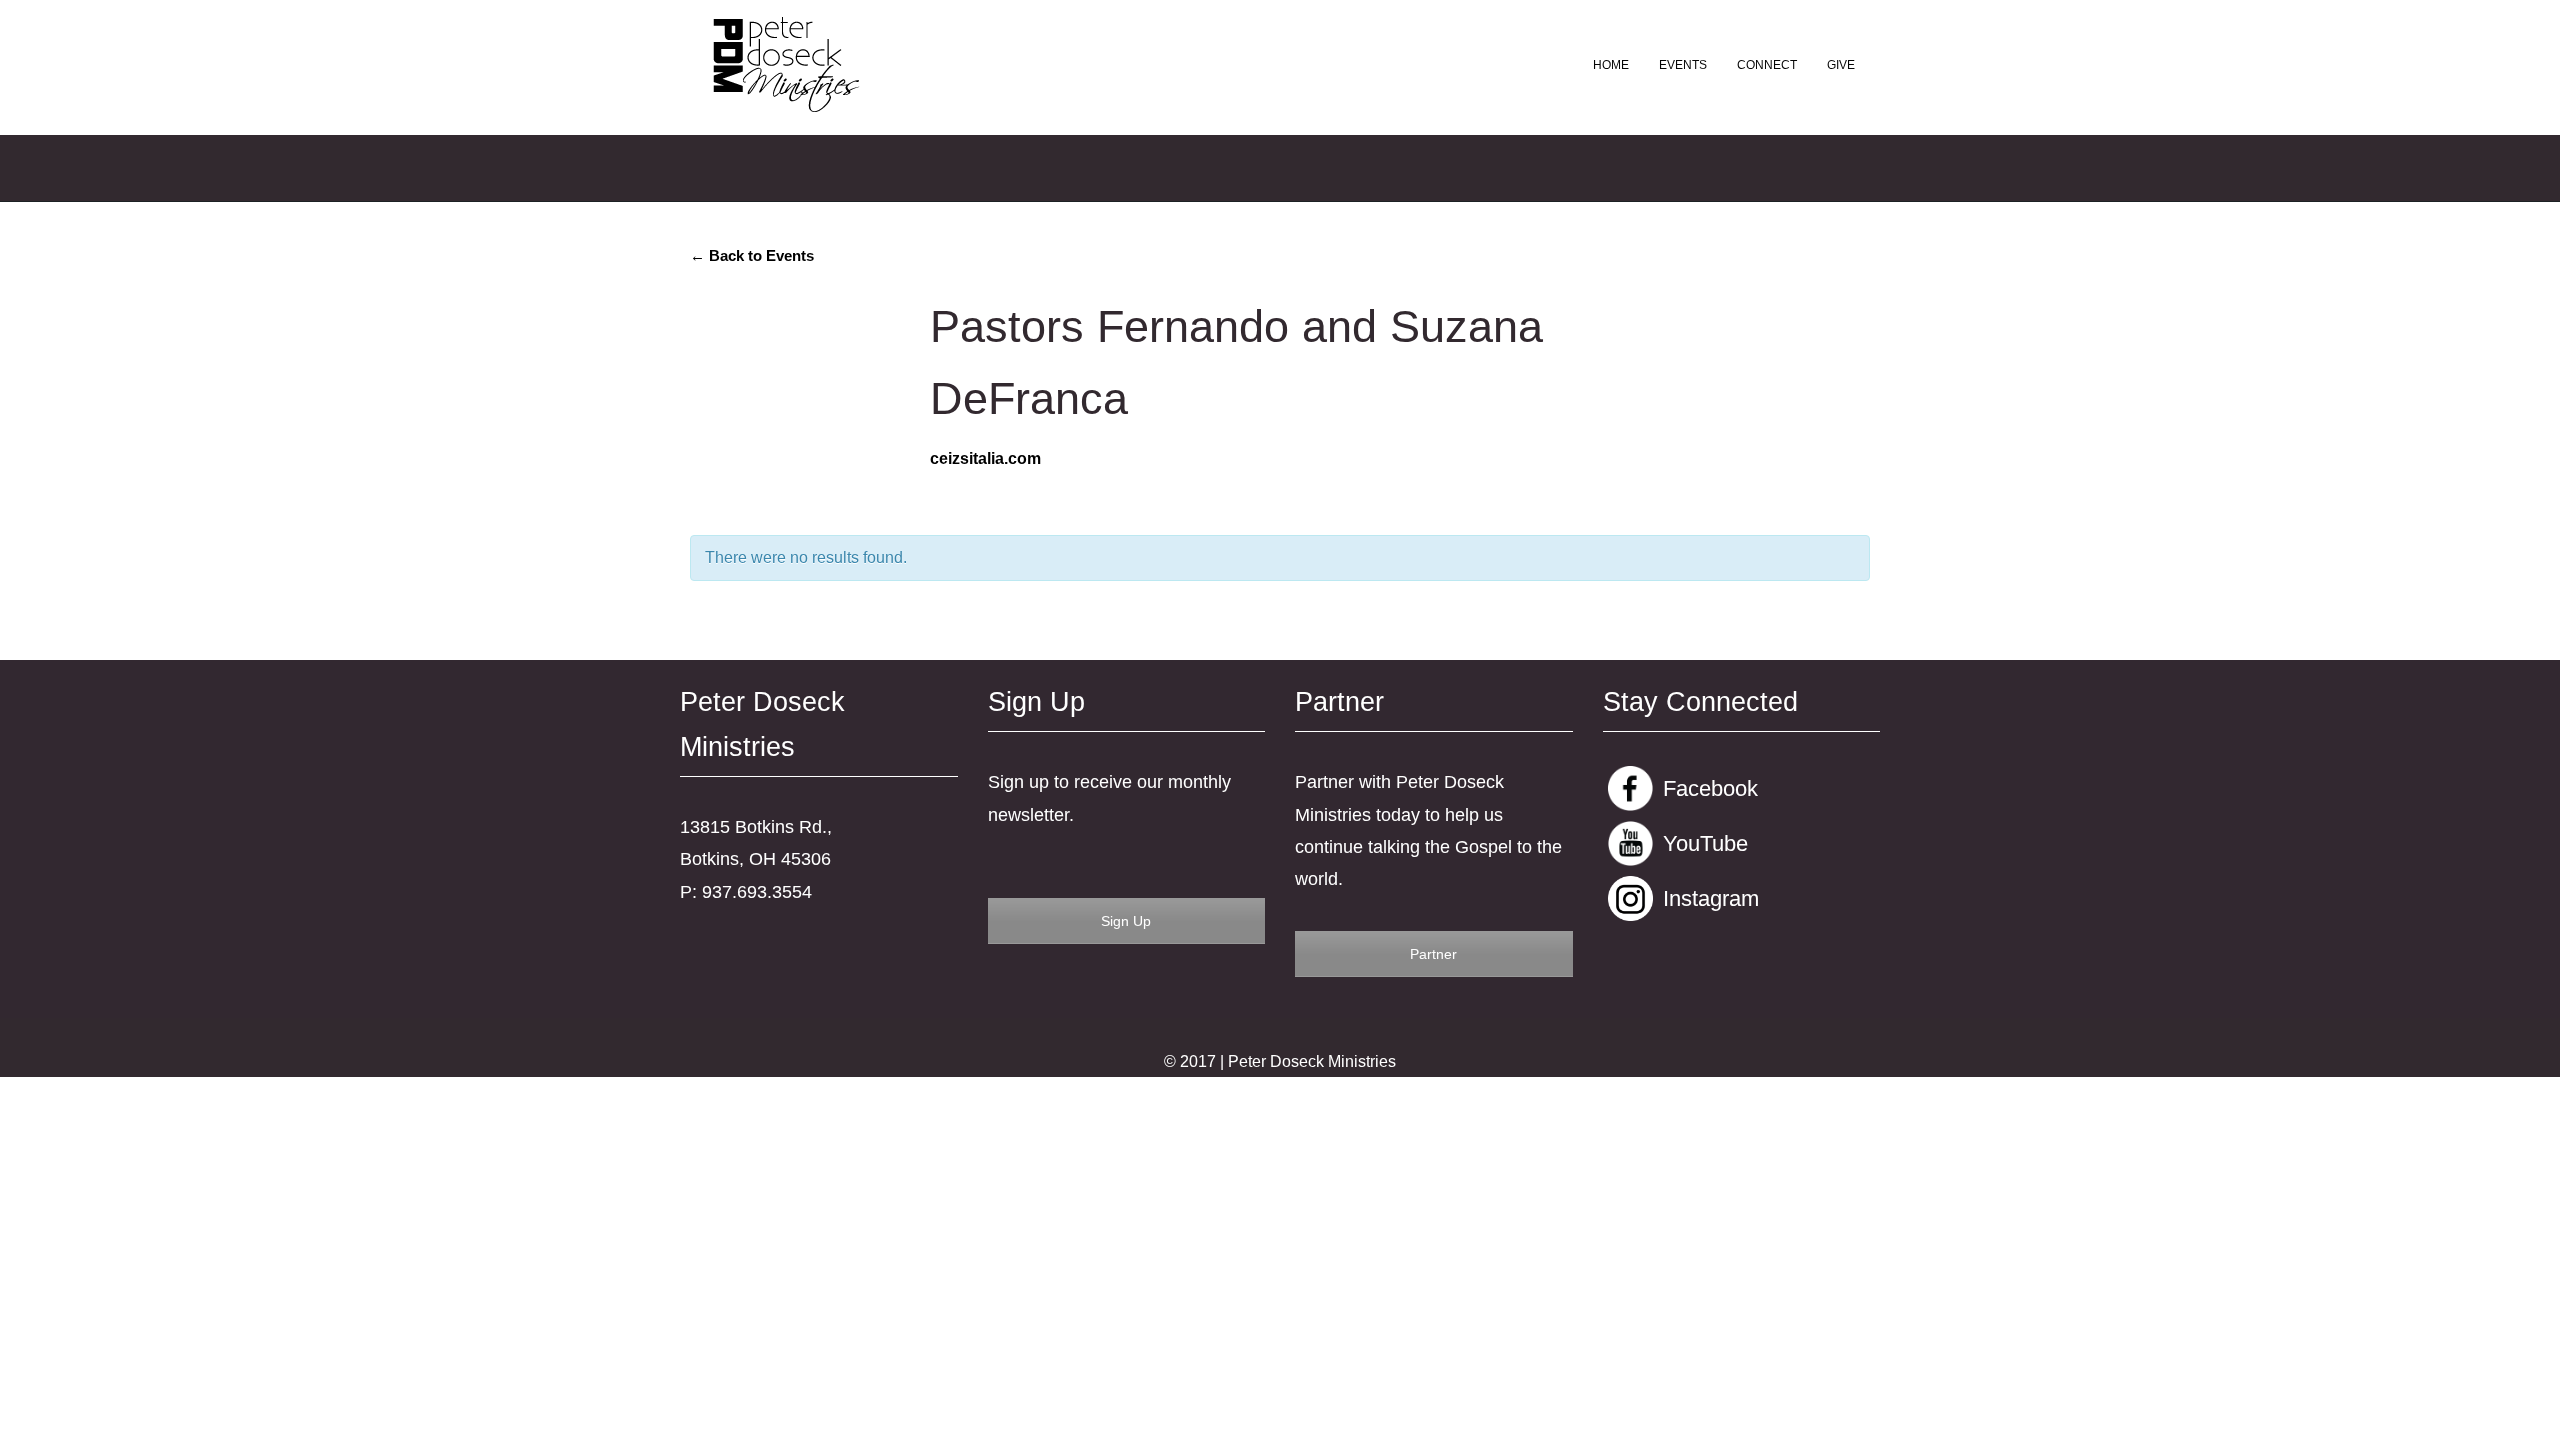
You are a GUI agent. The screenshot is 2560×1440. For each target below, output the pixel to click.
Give (1841, 65)
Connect (1767, 65)
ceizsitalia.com (985, 458)
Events (1683, 65)
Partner (1433, 954)
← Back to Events (752, 255)
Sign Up (1126, 921)
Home (1611, 65)
